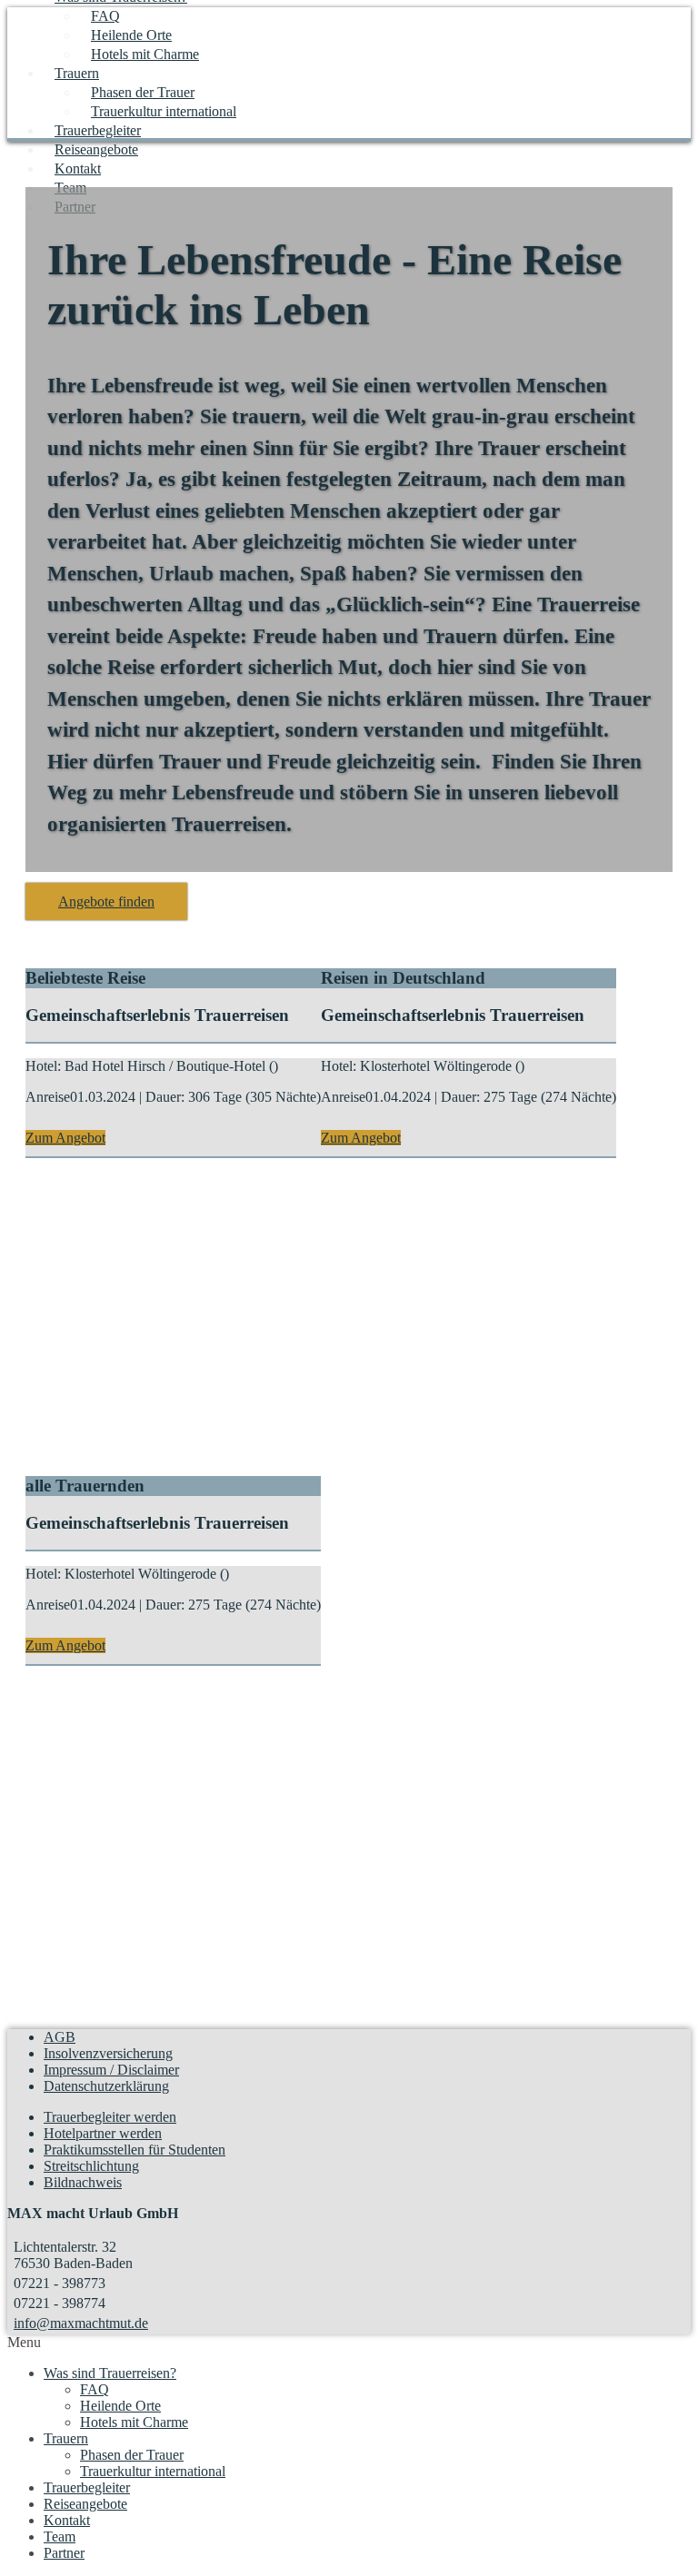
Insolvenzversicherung (108, 2053)
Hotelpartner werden (103, 2133)
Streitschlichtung (91, 2166)
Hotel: (43, 1066)
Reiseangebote (96, 149)
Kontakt (78, 168)
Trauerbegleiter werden (110, 2117)
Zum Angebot (65, 1138)
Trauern (77, 73)
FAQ (105, 16)
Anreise (48, 1097)
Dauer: (165, 1097)
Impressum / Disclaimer (111, 2070)
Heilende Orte (131, 35)
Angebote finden (106, 902)
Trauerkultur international (164, 111)
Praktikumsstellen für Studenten (135, 2150)
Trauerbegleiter (98, 130)
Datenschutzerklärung (106, 2086)
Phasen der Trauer (143, 92)
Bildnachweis (83, 2182)
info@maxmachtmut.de (81, 2323)
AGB (60, 2037)
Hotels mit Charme (145, 54)
